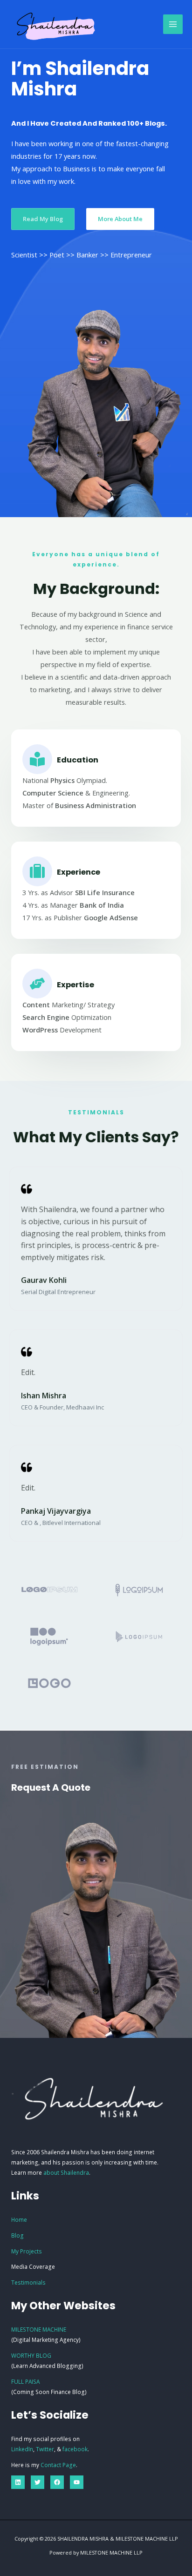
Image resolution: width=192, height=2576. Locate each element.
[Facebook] (57, 2482)
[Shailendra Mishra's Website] (56, 24)
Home (19, 2219)
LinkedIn (22, 2449)
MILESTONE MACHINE (39, 2329)
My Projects (27, 2251)
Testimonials (28, 2282)
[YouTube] (77, 2482)
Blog (17, 2235)
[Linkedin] (18, 2482)
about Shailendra (66, 2172)
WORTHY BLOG (31, 2355)
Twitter (45, 2449)
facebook (75, 2449)
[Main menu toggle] (173, 24)
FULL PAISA (25, 2381)
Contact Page (58, 2465)
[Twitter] (38, 2482)
